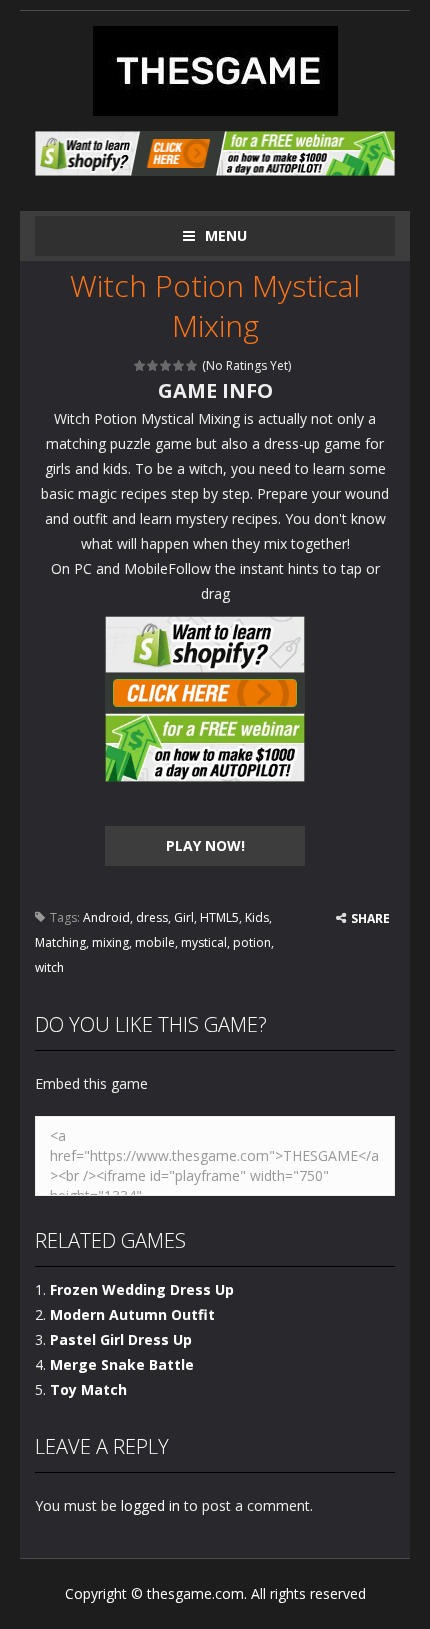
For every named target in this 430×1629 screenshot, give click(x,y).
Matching (60, 942)
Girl (184, 917)
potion (252, 942)
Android (106, 917)
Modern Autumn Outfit (132, 1314)
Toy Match (88, 1389)
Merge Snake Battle (122, 1364)
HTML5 (219, 917)
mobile (155, 942)
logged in (150, 1505)
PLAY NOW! (205, 845)
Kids (257, 917)
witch (49, 967)
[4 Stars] (179, 365)
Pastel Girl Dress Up (121, 1339)
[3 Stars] (166, 365)
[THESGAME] (215, 69)
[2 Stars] (153, 365)
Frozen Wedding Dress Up (142, 1289)
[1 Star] (140, 365)
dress (152, 917)
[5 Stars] (192, 365)
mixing (110, 942)
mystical (204, 942)
